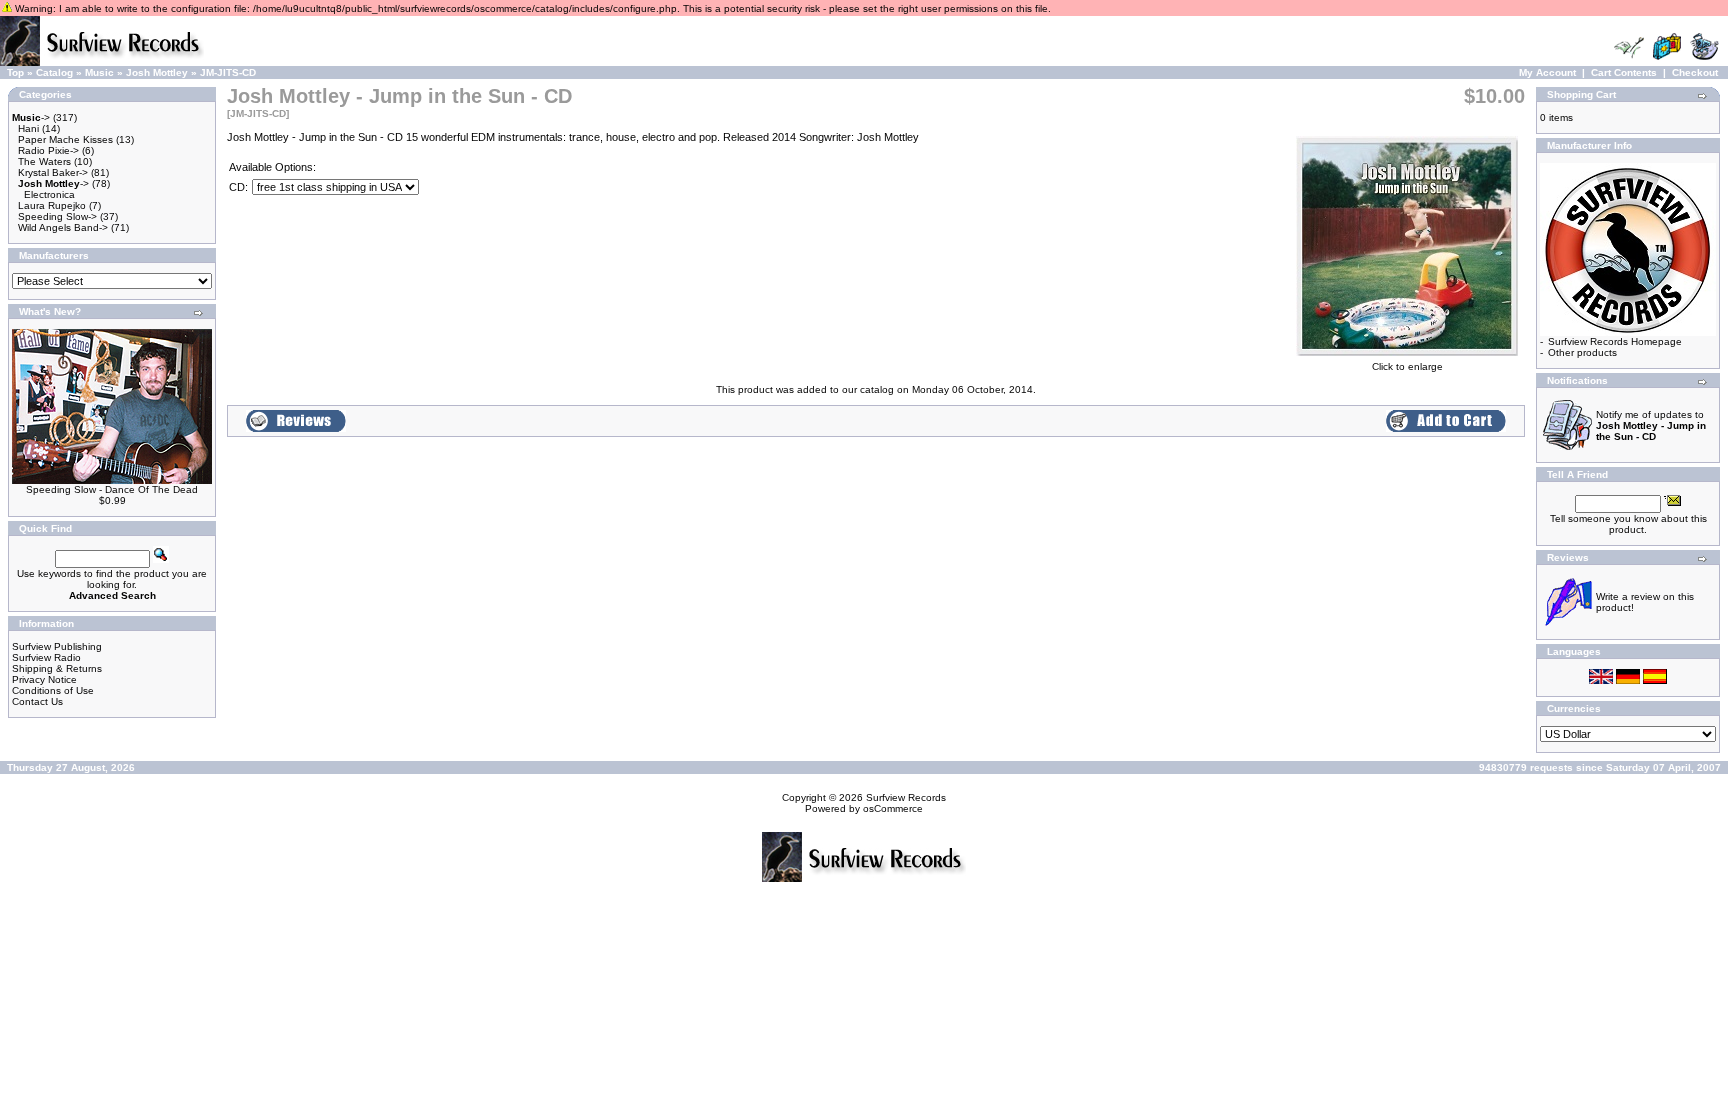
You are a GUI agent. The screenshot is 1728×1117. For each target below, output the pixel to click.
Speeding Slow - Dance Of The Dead (112, 489)
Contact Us (37, 701)
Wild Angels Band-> (63, 227)
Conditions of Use (53, 690)
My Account (1547, 72)
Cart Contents (1624, 72)
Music (99, 72)
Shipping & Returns (57, 668)
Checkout (1695, 72)
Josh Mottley (157, 72)
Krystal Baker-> (53, 172)
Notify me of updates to (1651, 425)
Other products (1582, 352)
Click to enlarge (1407, 366)
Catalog (54, 72)
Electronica (49, 194)
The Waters (44, 161)
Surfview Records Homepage (1615, 341)
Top (15, 72)
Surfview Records (906, 797)
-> (31, 117)
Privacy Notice (44, 679)
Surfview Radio (46, 657)
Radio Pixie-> (48, 150)
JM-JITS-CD (228, 72)
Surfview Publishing (57, 646)
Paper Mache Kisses (65, 139)
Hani (28, 128)
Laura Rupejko (52, 205)
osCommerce (893, 808)
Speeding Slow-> (57, 216)
